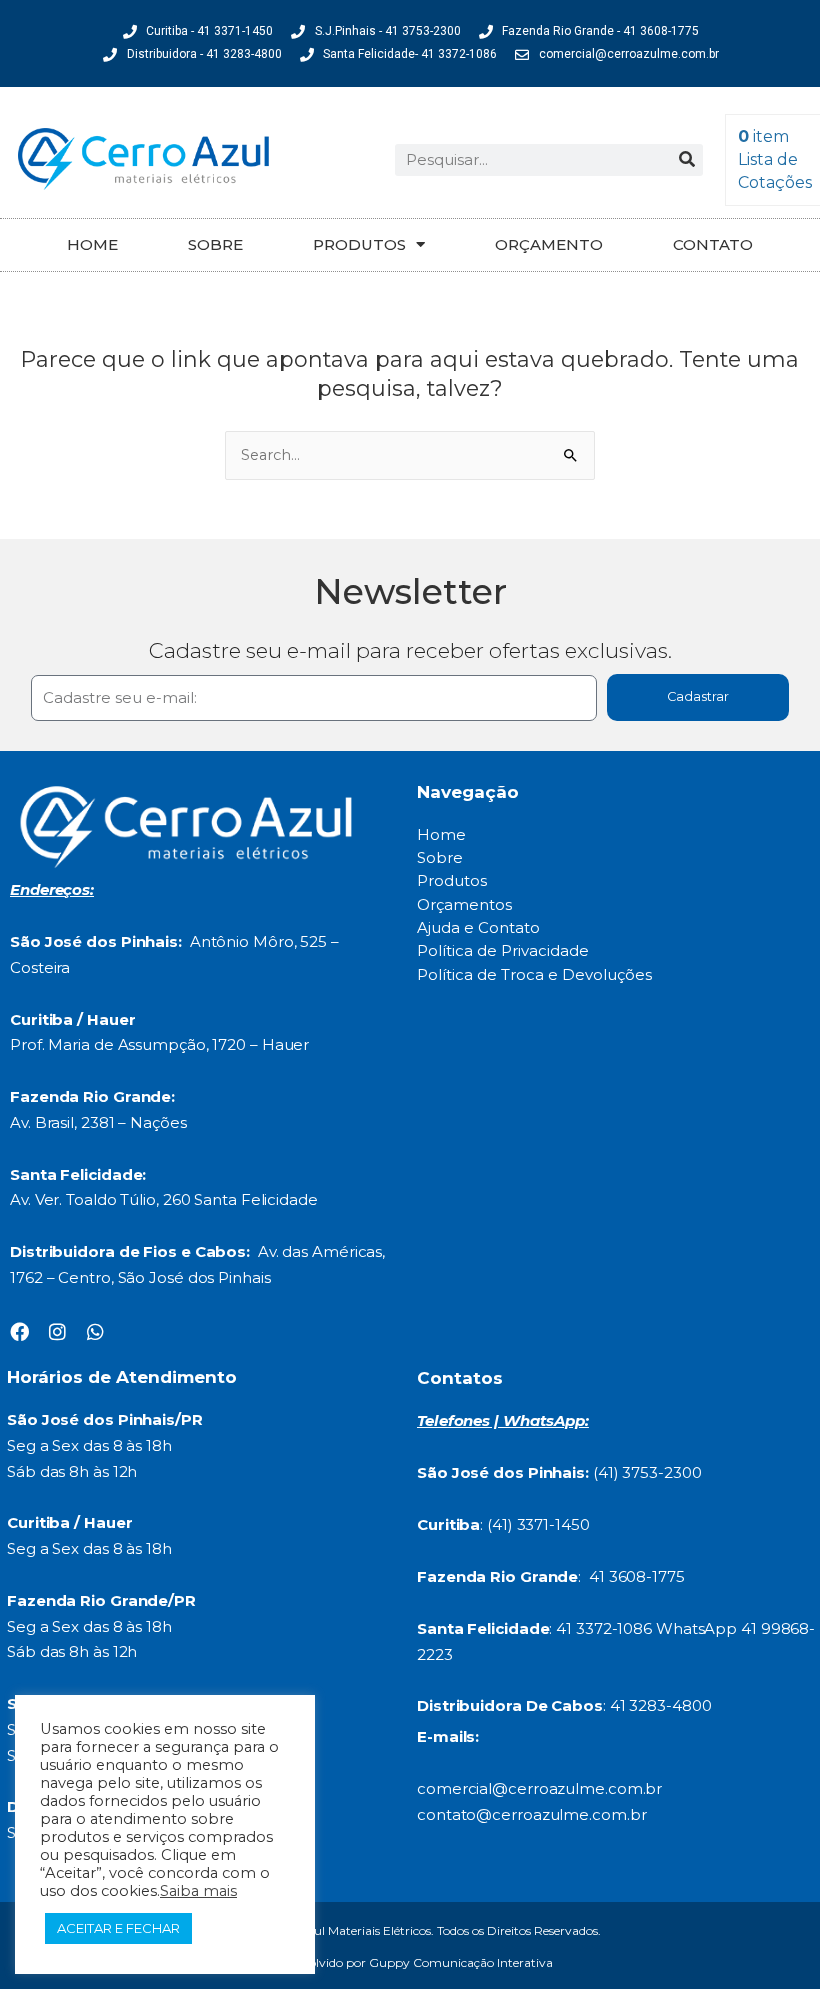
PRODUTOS (359, 244)
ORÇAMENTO (549, 244)
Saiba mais (198, 1891)
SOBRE (215, 244)
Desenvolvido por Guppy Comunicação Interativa (410, 1962)
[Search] (687, 160)
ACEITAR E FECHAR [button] (118, 1928)
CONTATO (713, 244)
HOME (92, 244)
